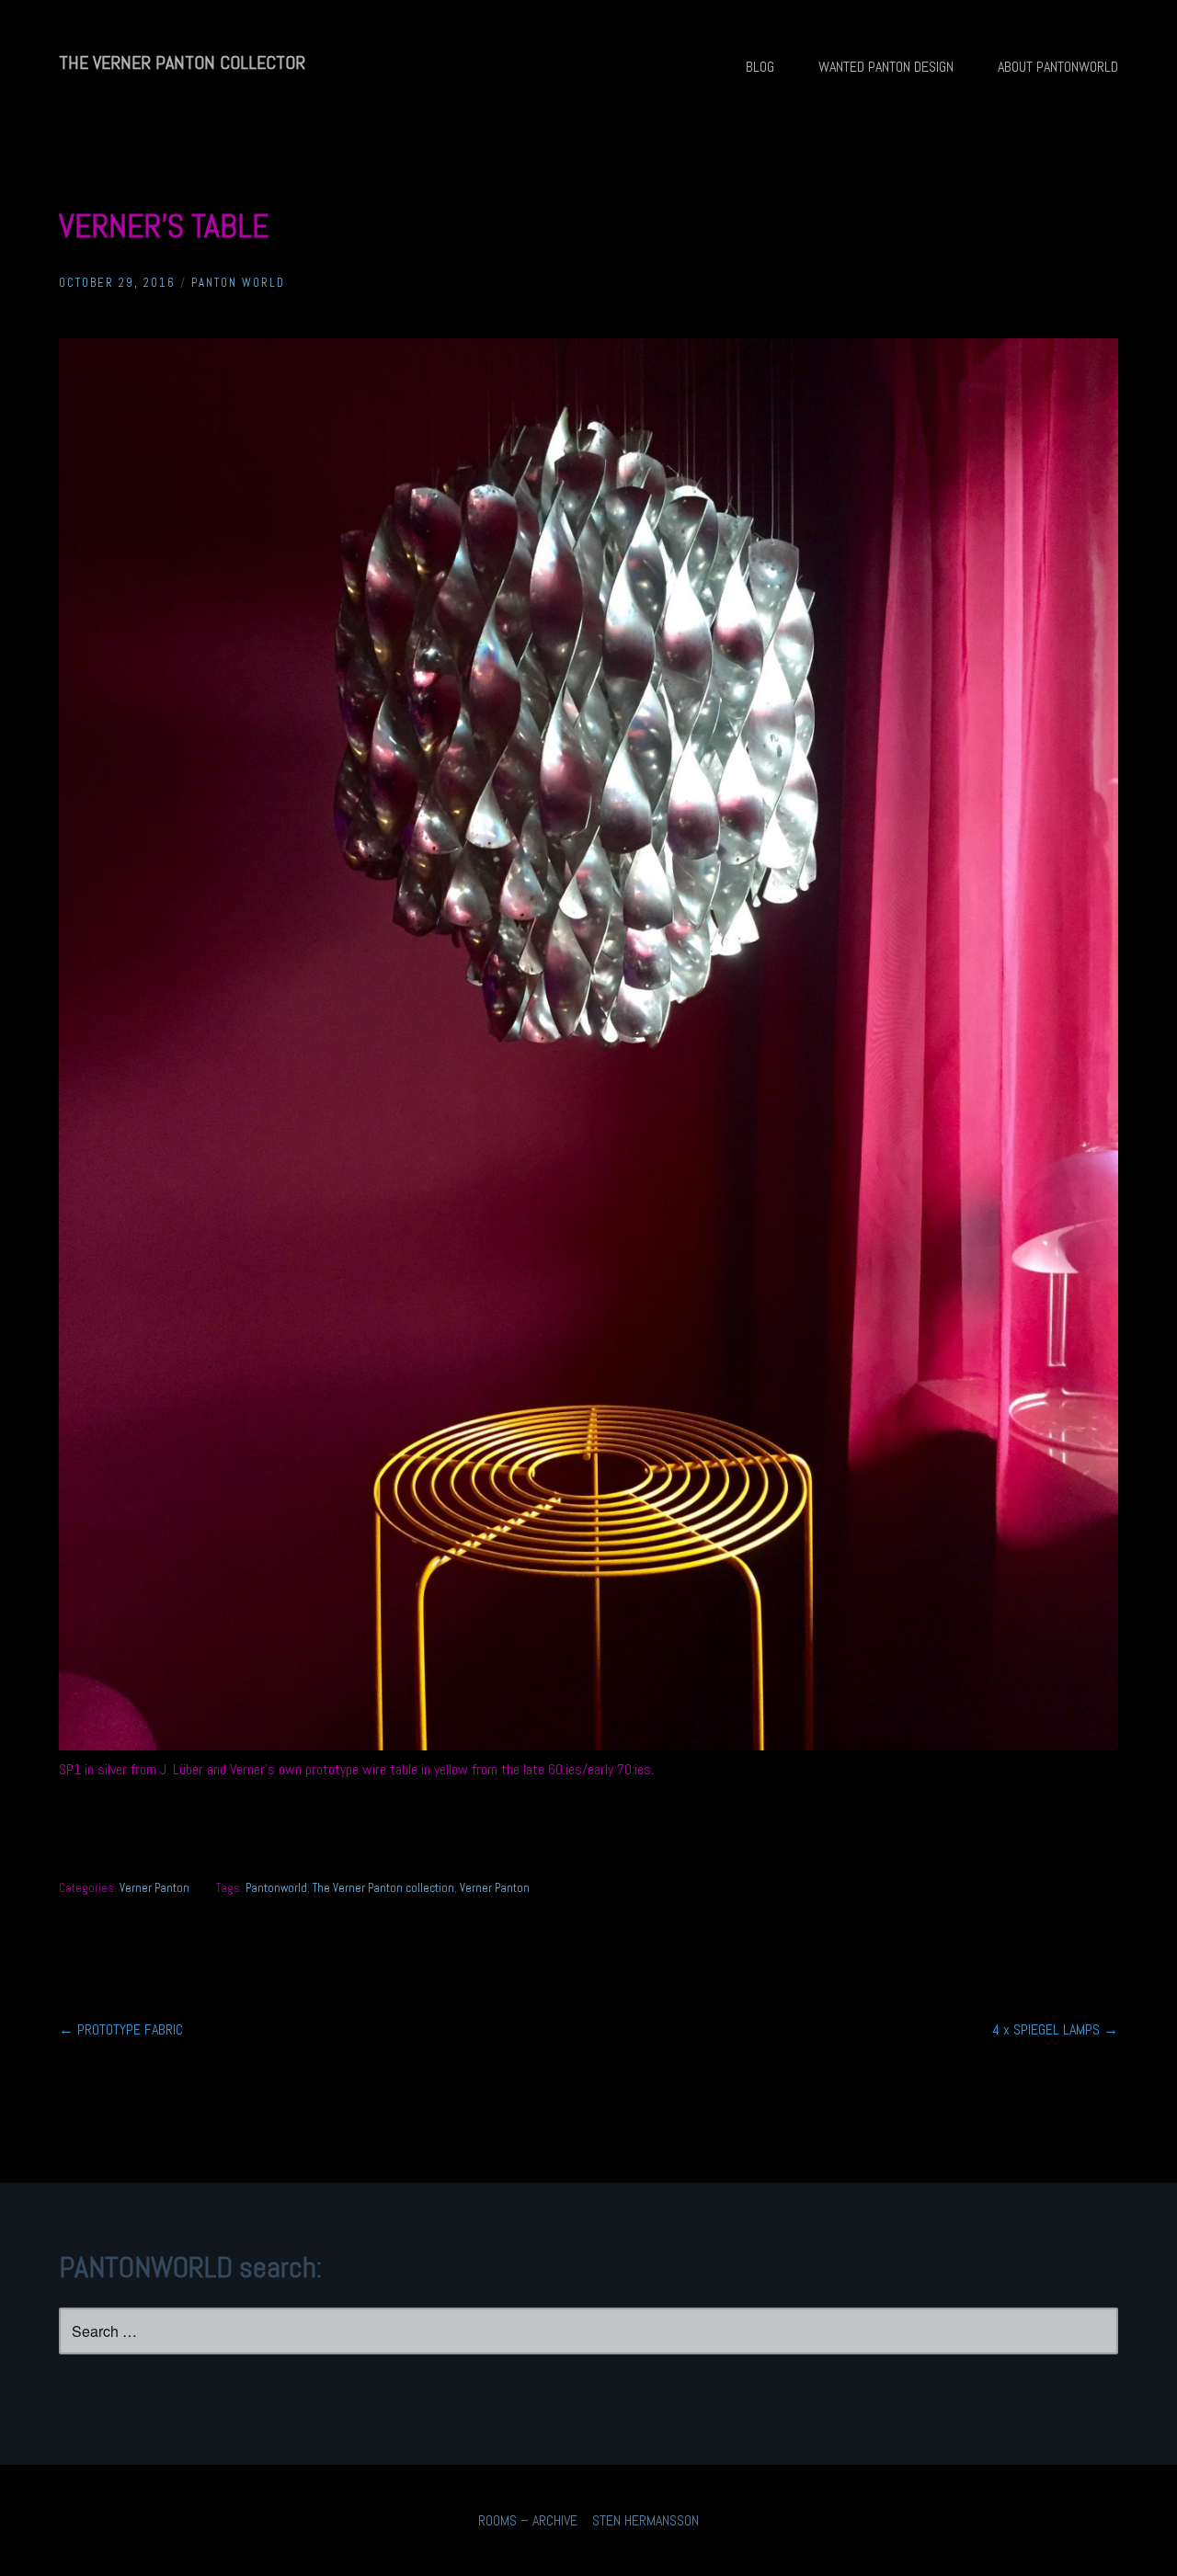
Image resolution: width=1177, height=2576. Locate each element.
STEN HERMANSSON (646, 2520)
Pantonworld (276, 1888)
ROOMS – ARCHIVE (528, 2520)
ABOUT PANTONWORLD (1058, 67)
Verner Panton (154, 1888)
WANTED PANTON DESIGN (886, 67)
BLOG (760, 67)
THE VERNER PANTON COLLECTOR (182, 63)
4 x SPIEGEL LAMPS (1055, 2029)
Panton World (238, 283)
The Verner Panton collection (383, 1888)
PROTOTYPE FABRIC (121, 2029)
